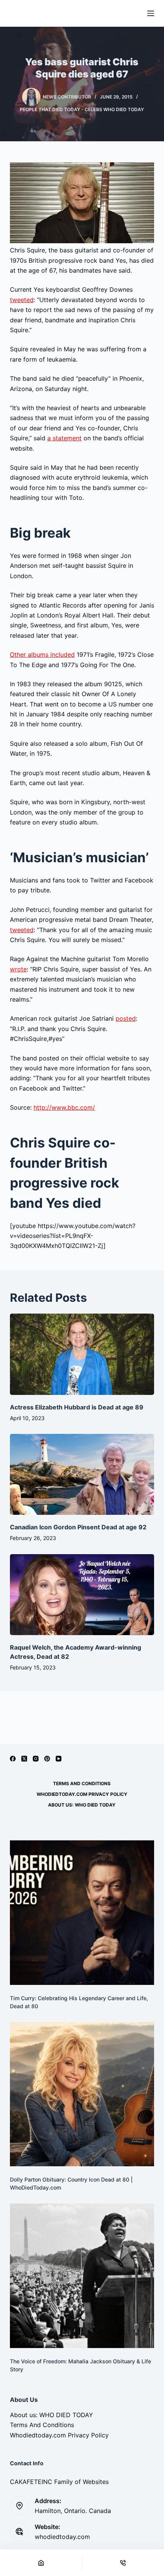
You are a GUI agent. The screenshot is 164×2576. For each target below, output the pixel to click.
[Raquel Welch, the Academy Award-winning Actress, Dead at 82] (82, 1595)
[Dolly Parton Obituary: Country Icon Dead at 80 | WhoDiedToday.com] (82, 2094)
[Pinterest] (47, 1759)
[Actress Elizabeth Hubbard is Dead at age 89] (82, 1354)
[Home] (41, 2563)
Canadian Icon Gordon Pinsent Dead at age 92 (78, 1527)
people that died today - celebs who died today (82, 109)
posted (126, 1018)
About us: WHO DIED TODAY (82, 1805)
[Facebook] (13, 1759)
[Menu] (151, 13)
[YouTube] (59, 1759)
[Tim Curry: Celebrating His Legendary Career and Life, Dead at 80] (82, 1912)
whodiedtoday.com (62, 2537)
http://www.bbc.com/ (64, 1107)
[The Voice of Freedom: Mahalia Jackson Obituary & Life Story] (82, 2275)
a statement (64, 438)
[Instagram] (36, 1759)
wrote (18, 969)
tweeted (22, 300)
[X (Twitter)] (24, 1759)
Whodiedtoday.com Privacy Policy (82, 1794)
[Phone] (123, 2563)
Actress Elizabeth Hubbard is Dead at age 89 (77, 1407)
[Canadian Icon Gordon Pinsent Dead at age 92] (82, 1475)
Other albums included (42, 655)
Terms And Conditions (82, 1783)
